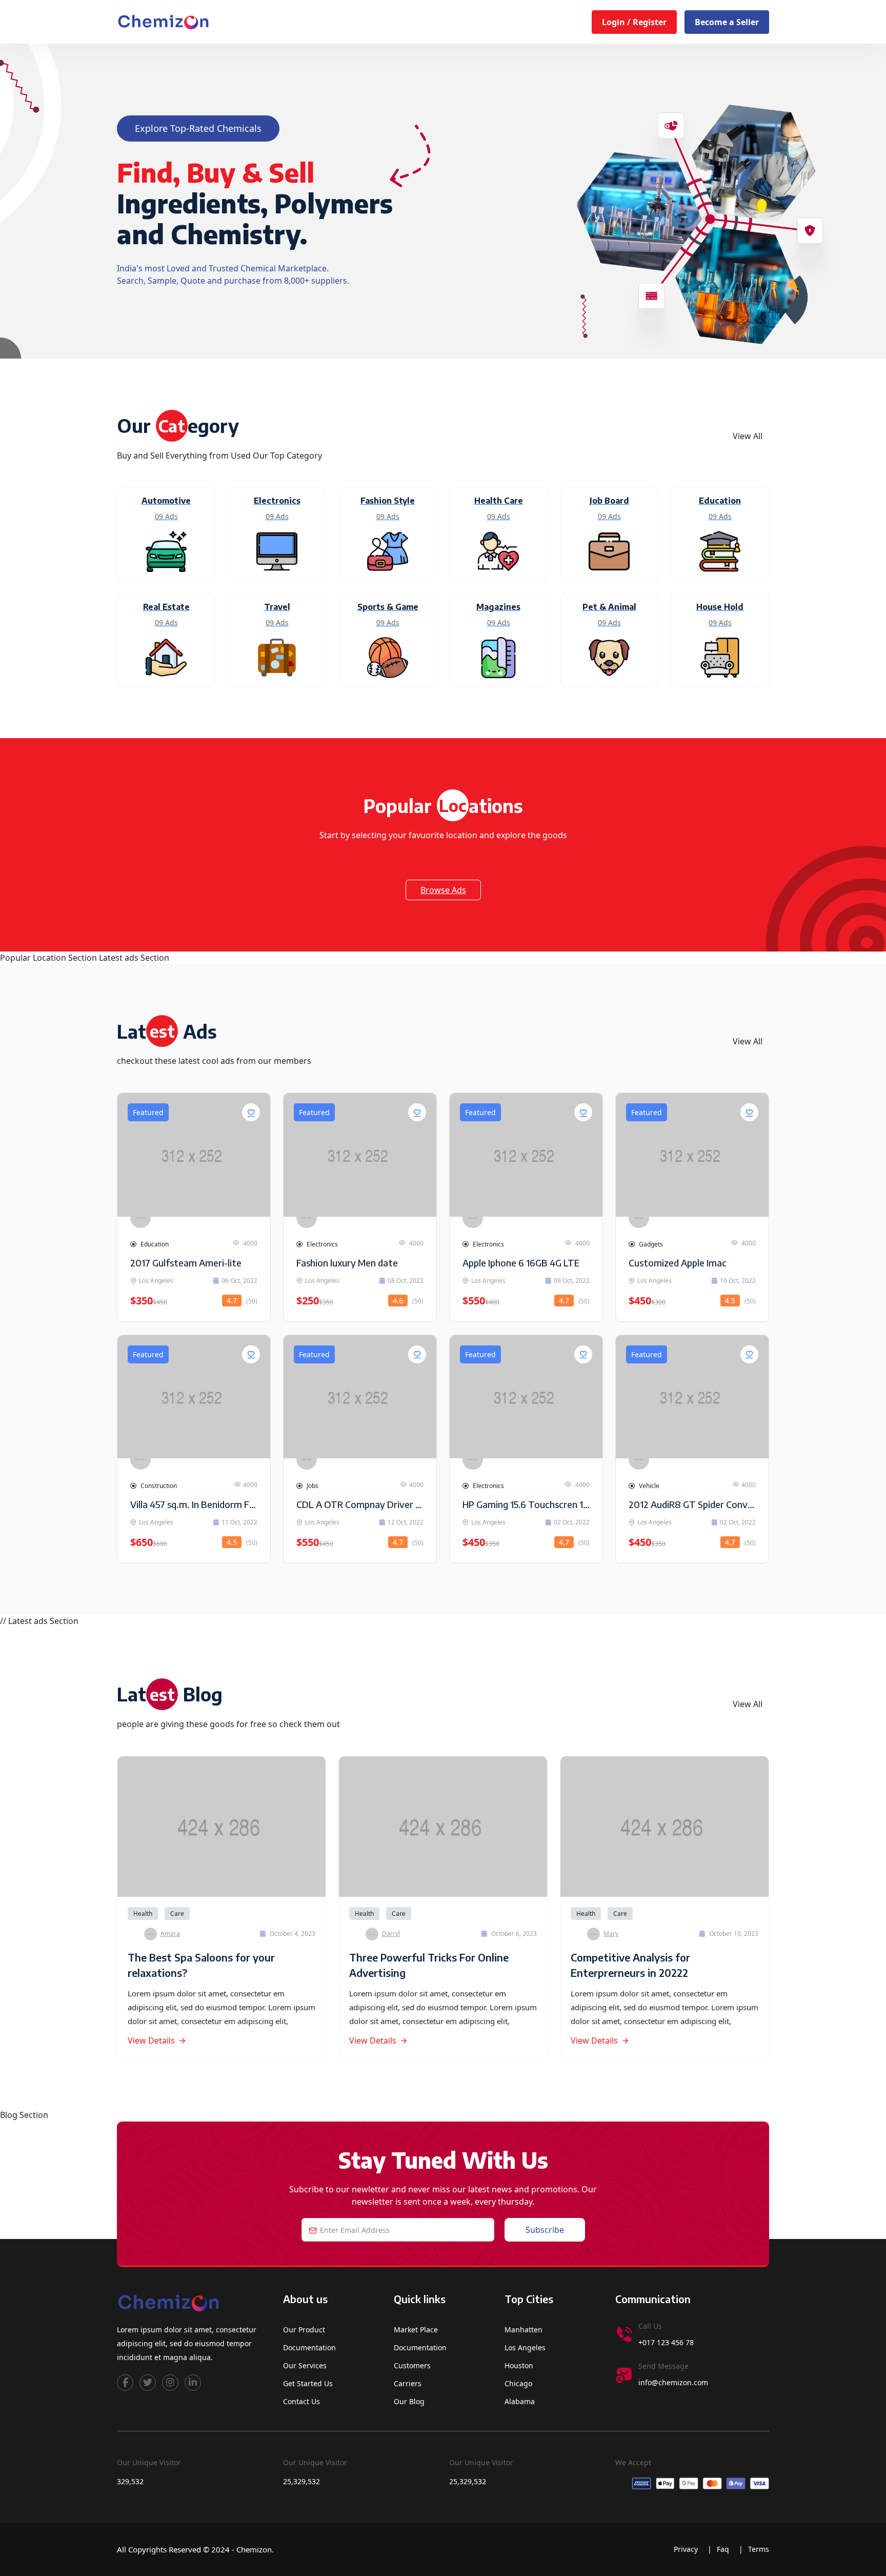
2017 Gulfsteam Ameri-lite (186, 1263)
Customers (412, 2365)
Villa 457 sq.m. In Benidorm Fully (197, 1504)
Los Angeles (525, 2347)
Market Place (416, 2330)
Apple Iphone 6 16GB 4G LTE (521, 1263)
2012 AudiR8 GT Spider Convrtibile (700, 1504)
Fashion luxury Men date (347, 1263)
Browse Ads (443, 890)
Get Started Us (308, 2383)
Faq (724, 2549)
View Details (151, 2040)
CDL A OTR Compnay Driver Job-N (367, 1504)
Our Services (305, 2365)
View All (748, 436)
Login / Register (634, 22)
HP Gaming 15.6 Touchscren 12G (528, 1504)
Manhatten (523, 2330)
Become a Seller (727, 22)
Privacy (687, 2549)
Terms (759, 2549)
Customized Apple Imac (678, 1263)
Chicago (518, 2383)
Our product (304, 2330)
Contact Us (301, 2401)
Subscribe (545, 2230)
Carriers (408, 2383)
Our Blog (409, 2401)
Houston (519, 2365)
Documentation (309, 2347)
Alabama (520, 2401)
